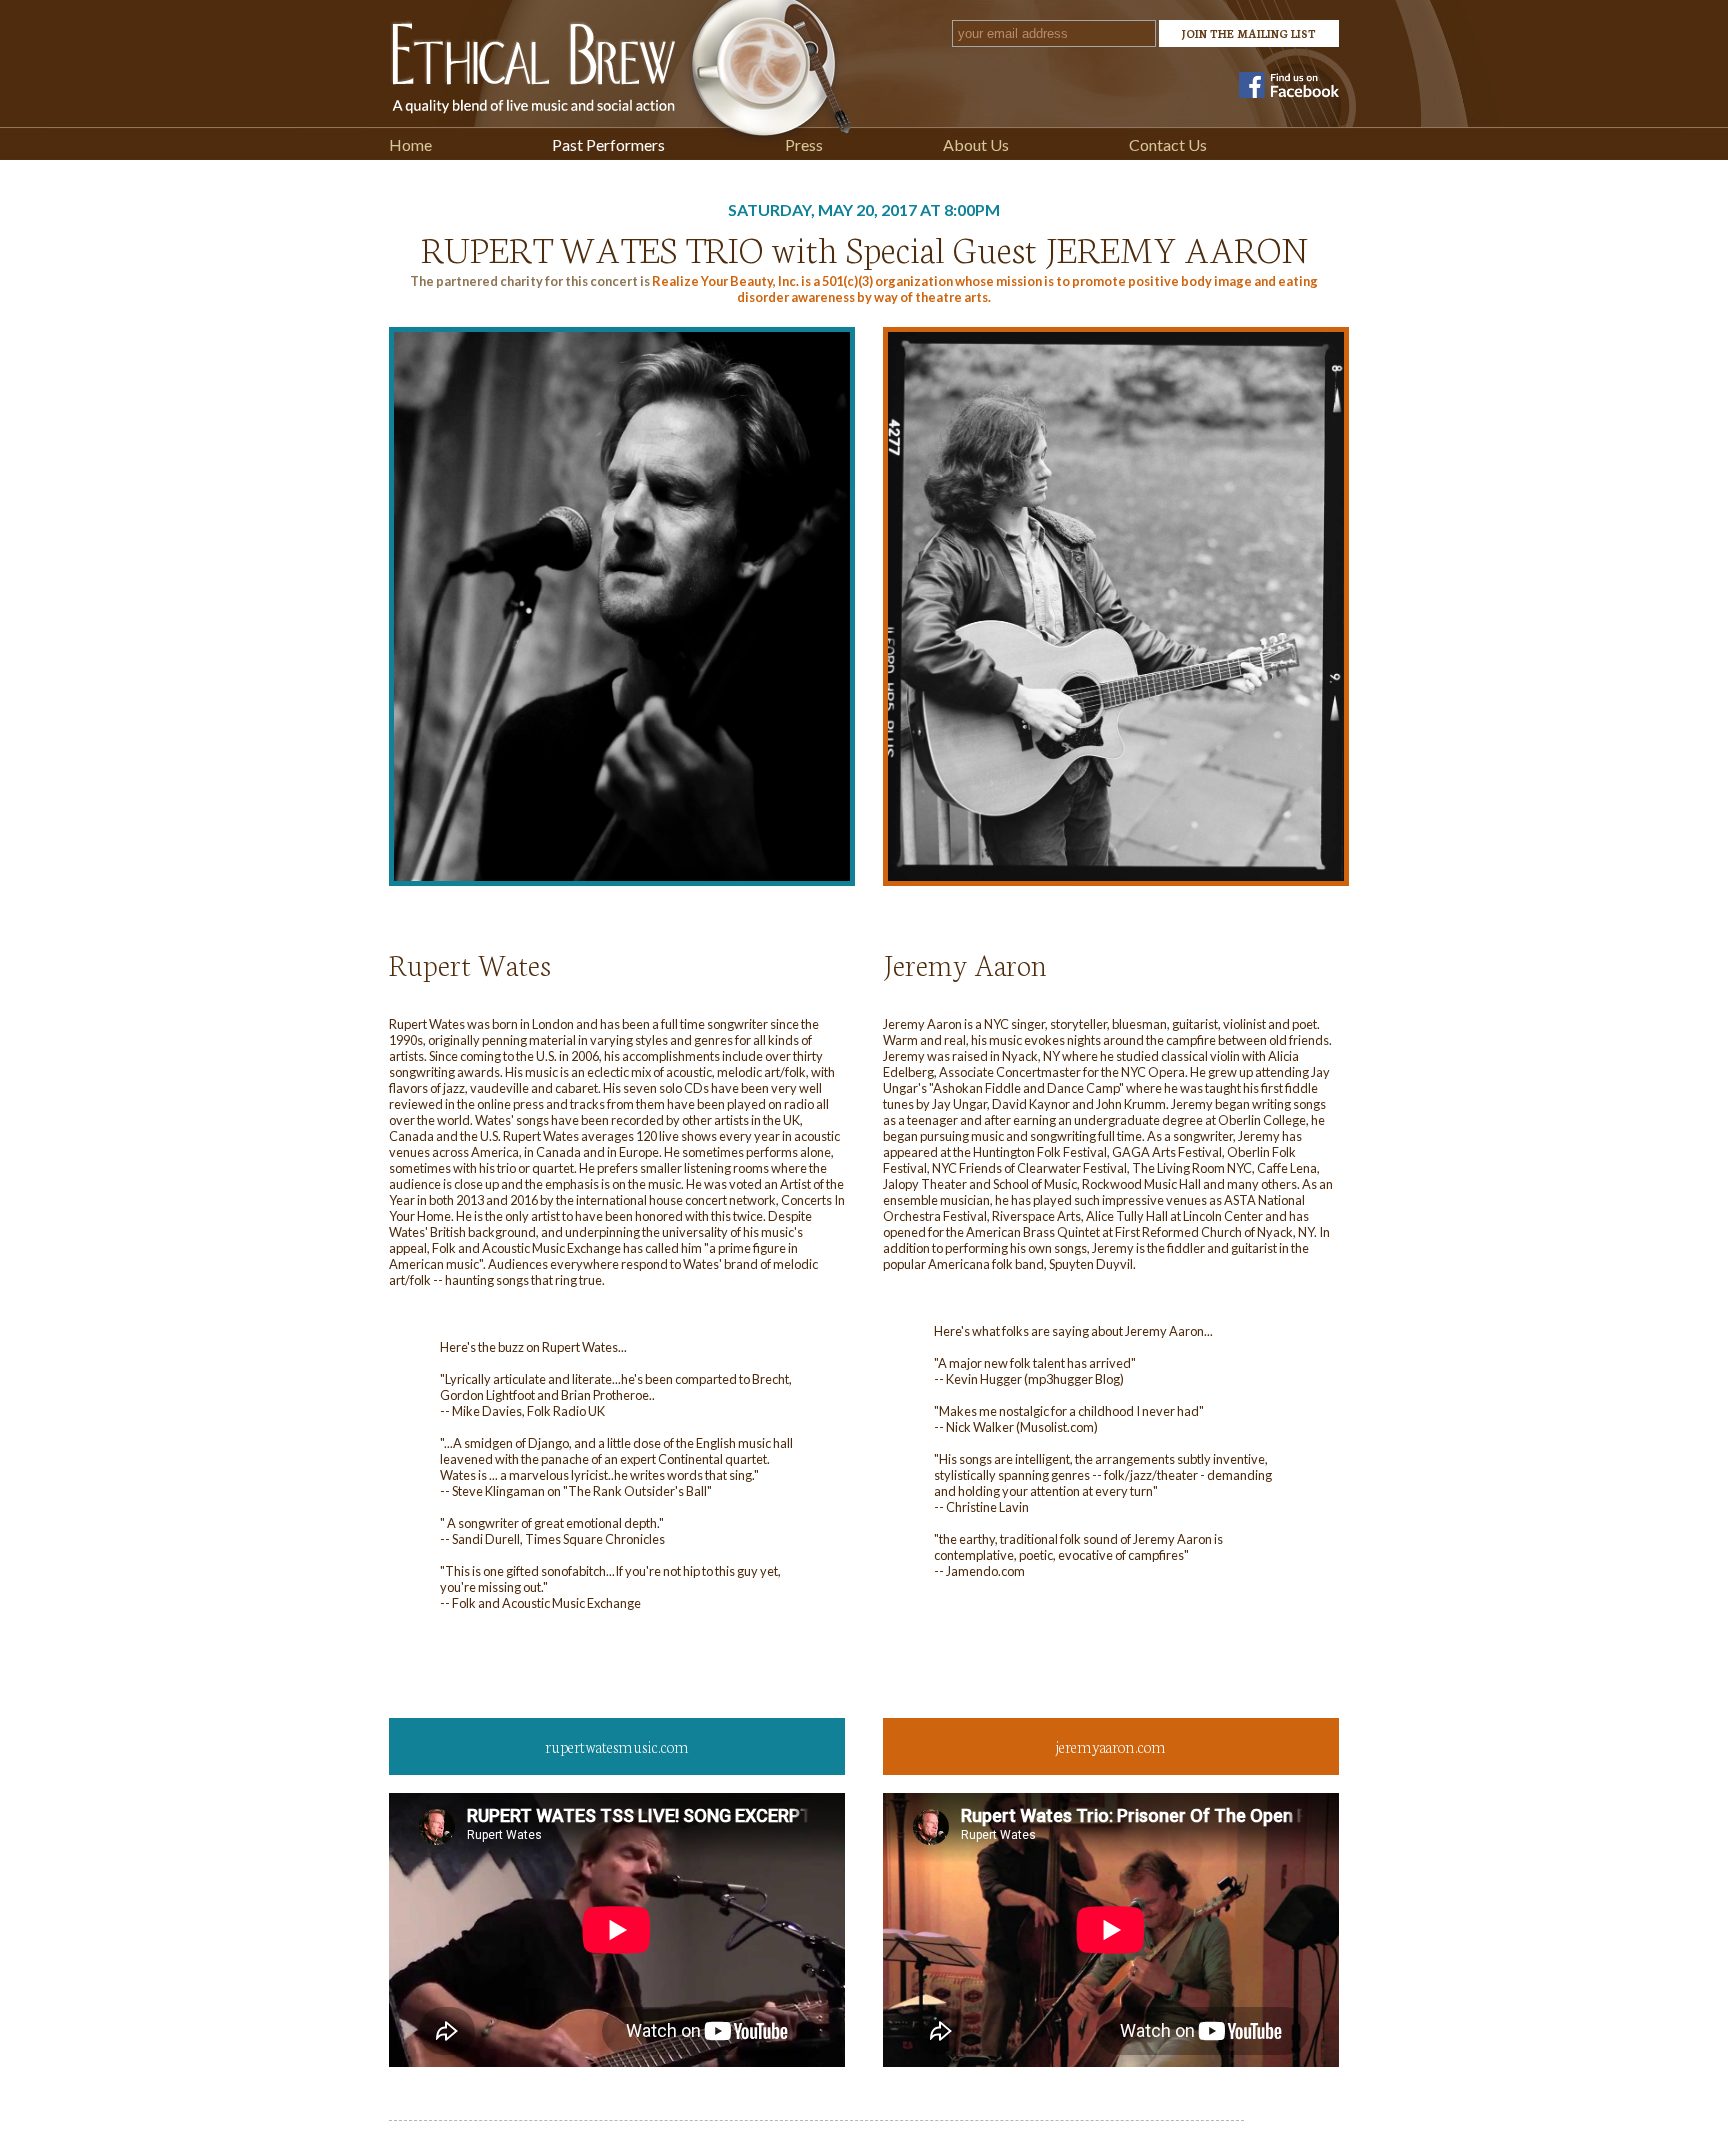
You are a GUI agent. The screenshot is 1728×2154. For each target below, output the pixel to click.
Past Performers (608, 144)
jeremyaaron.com (1111, 1746)
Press (804, 144)
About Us (976, 144)
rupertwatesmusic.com (617, 1746)
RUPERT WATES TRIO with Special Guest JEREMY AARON (864, 247)
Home (410, 144)
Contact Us (1168, 144)
